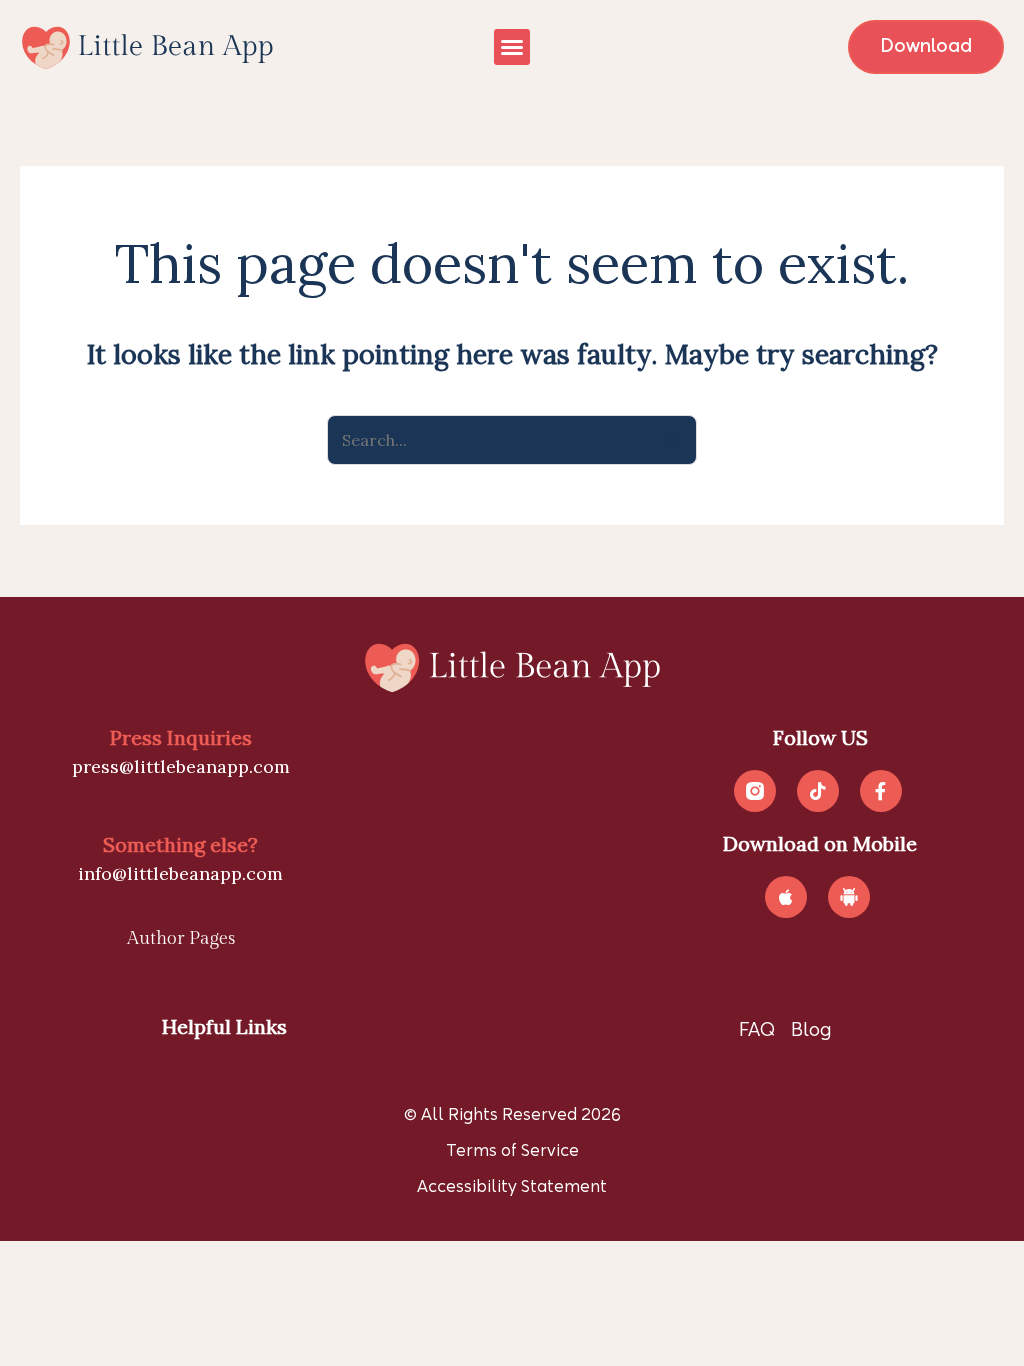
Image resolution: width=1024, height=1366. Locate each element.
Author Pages (181, 938)
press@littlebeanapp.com (181, 766)
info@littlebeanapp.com (180, 873)
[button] (512, 47)
